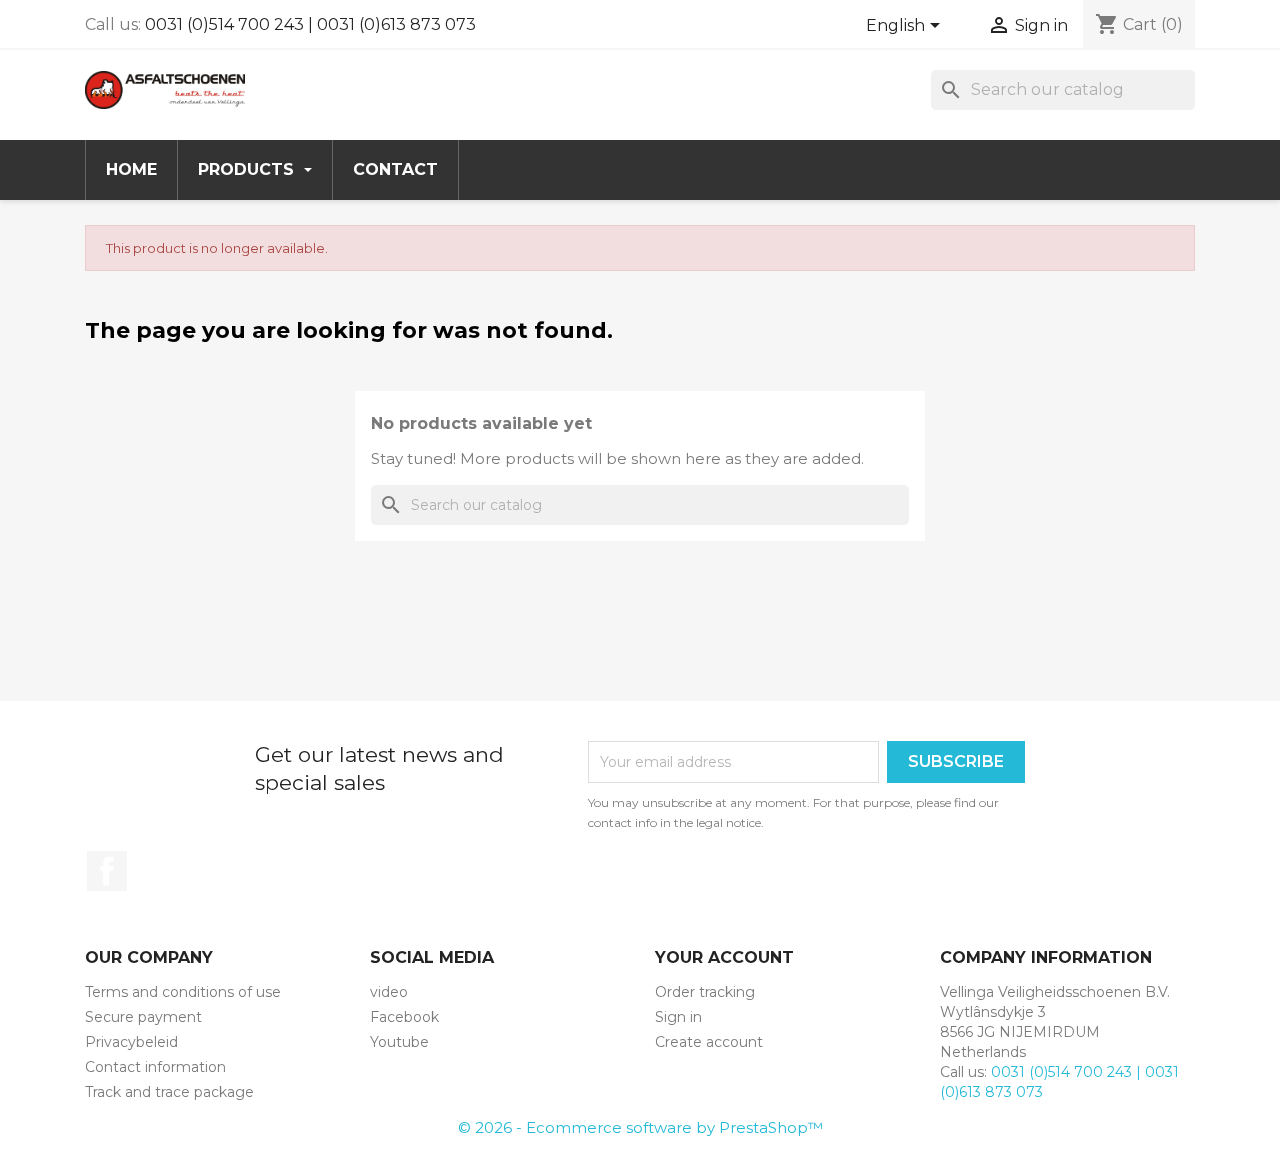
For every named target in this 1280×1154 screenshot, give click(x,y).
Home (131, 169)
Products (248, 169)
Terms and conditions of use (183, 992)
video (389, 992)
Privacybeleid (131, 1042)
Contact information (155, 1067)
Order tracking (705, 992)
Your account (724, 957)
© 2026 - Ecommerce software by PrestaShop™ (640, 1127)
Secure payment (143, 1017)
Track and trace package (169, 1092)
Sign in (678, 1017)
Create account (709, 1042)
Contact (395, 169)
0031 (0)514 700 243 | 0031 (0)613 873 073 (310, 24)
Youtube (399, 1042)
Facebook (107, 871)
